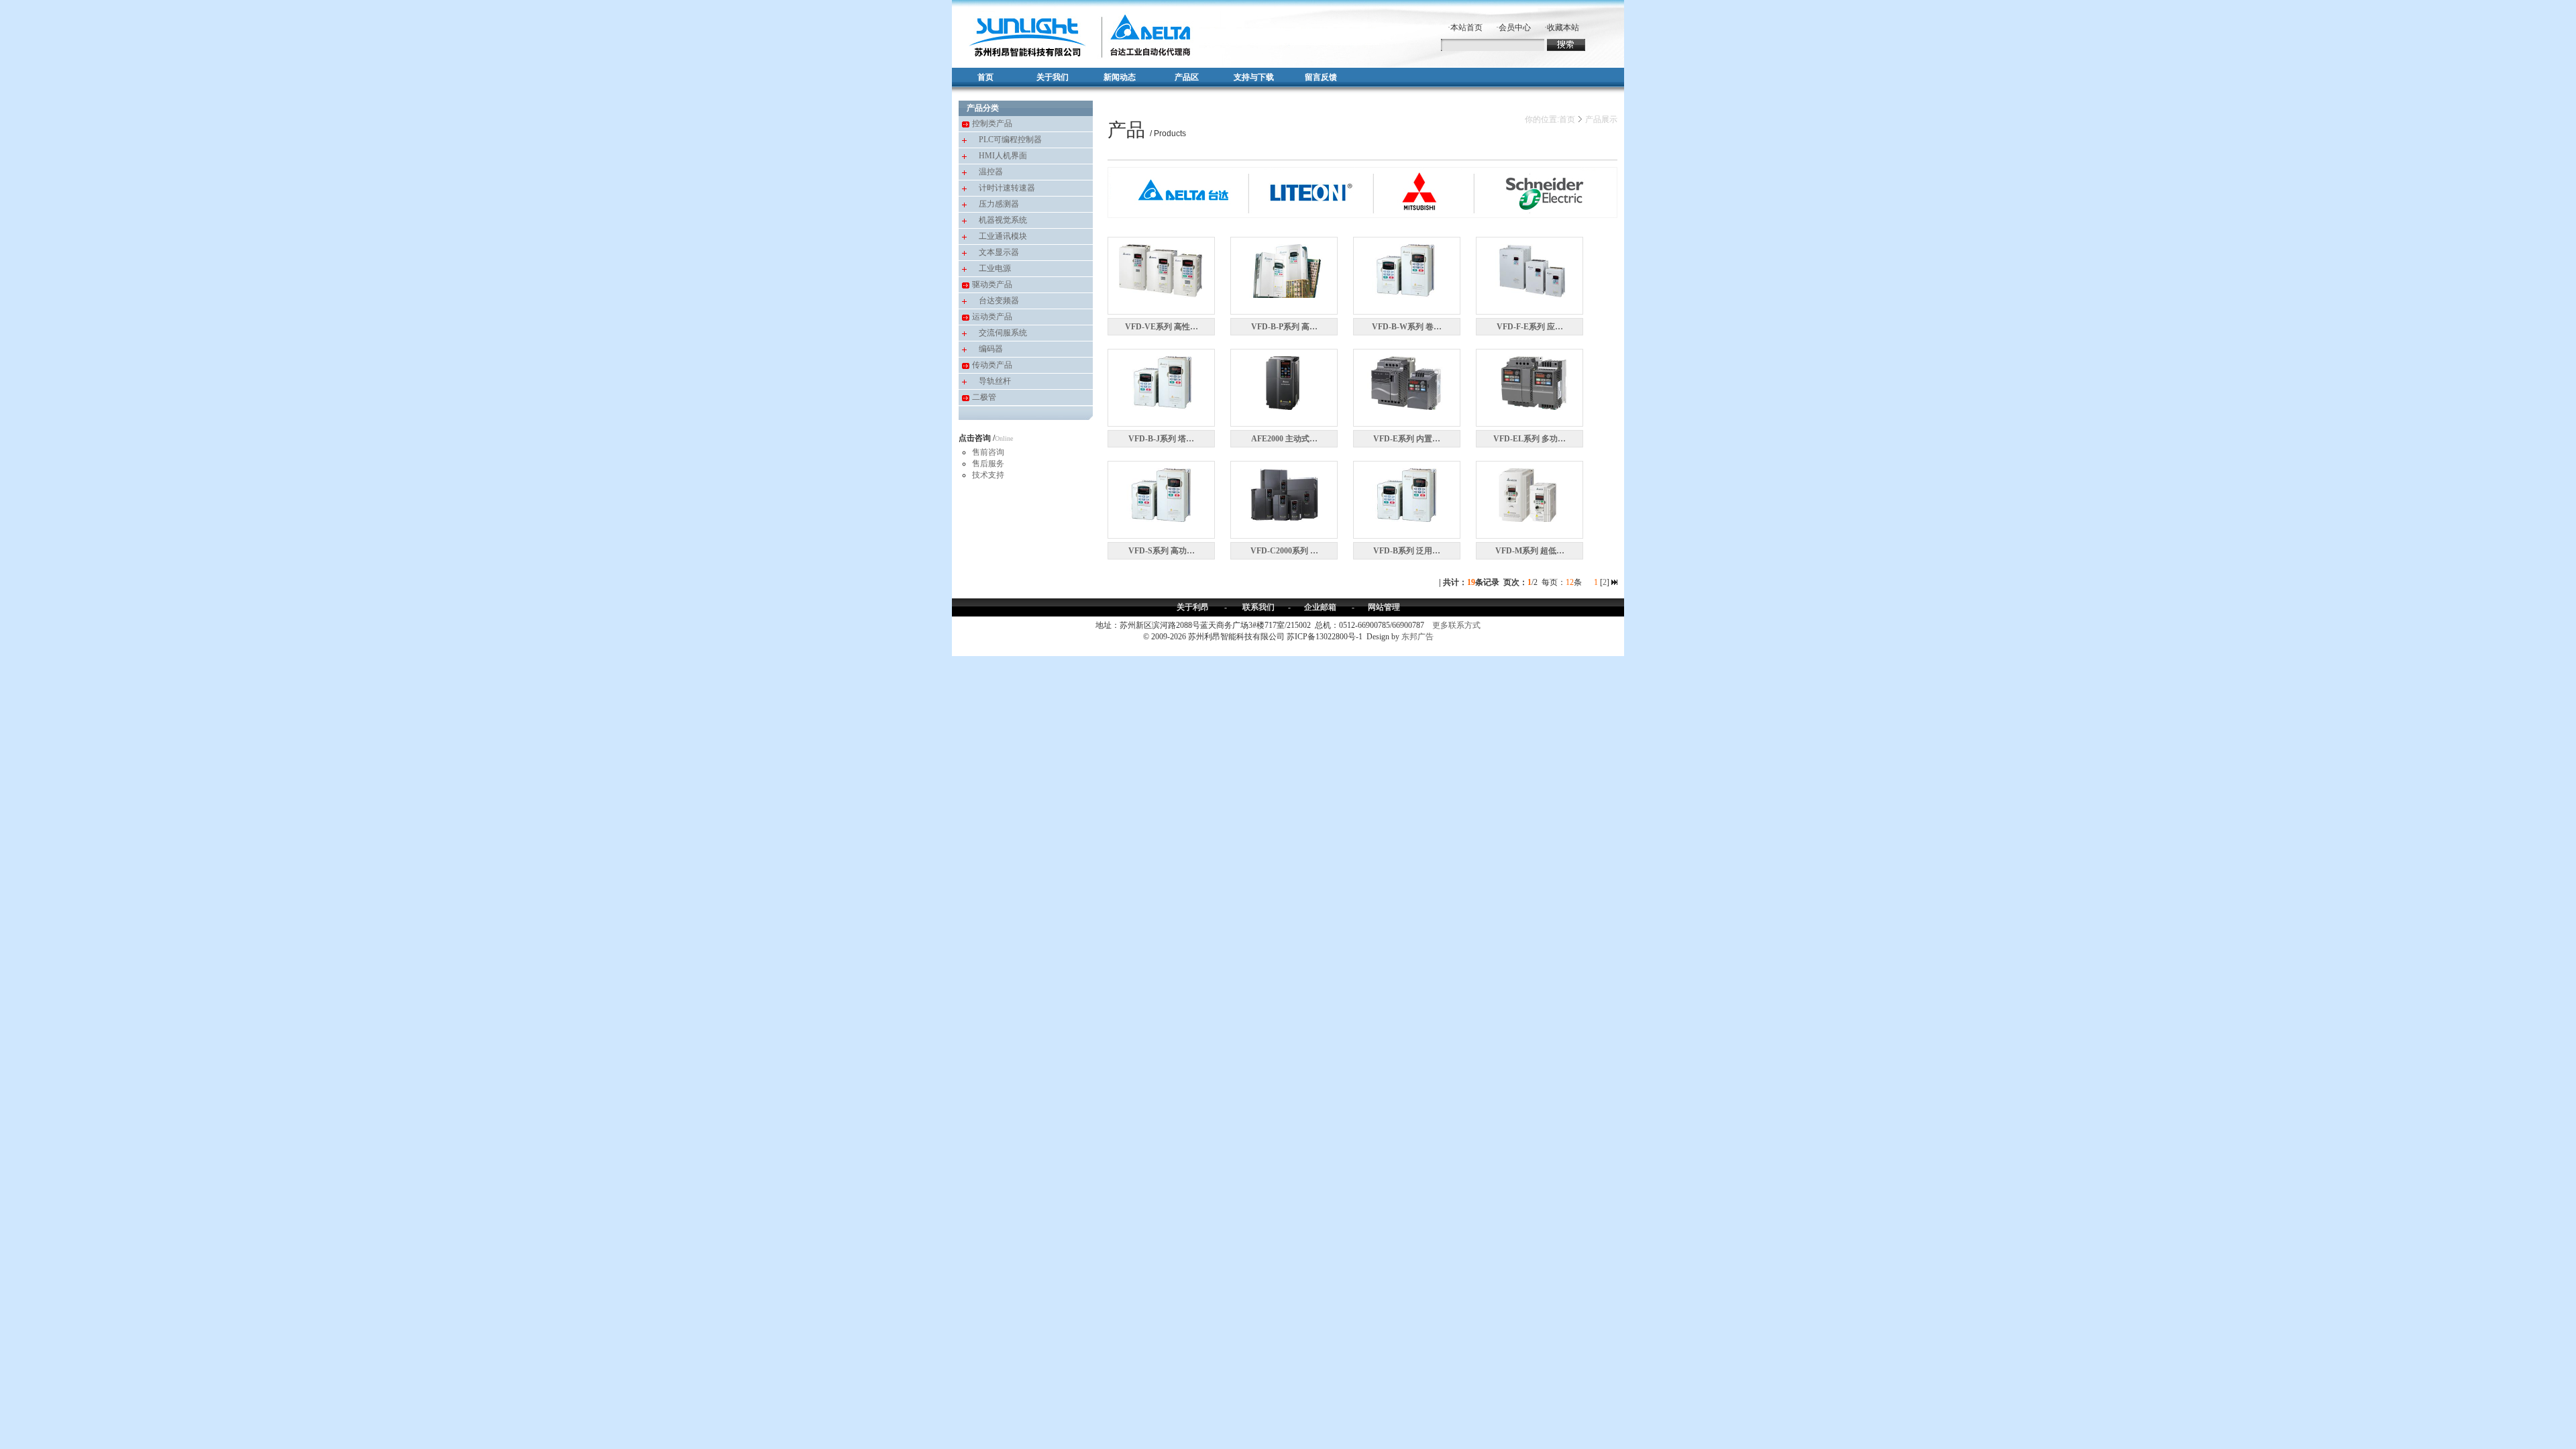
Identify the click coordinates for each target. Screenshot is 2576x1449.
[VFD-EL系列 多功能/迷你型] (1529, 382)
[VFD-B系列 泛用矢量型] (1407, 494)
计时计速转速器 (1007, 188)
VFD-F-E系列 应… (1530, 327)
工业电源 (995, 268)
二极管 (984, 397)
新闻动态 (1120, 77)
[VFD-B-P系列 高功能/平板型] (1284, 270)
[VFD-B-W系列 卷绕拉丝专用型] (1407, 270)
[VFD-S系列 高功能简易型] (1161, 494)
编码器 (991, 349)
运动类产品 (992, 317)
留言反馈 (1321, 77)
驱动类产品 (992, 284)
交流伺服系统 (1003, 333)
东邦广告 (1417, 637)
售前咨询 (988, 452)
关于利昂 (1193, 607)
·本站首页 (1465, 28)
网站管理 (1384, 607)
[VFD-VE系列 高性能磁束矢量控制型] (1161, 270)
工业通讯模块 (1003, 236)
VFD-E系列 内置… (1407, 439)
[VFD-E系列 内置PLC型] (1407, 382)
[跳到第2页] (1614, 582)
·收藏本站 (1562, 28)
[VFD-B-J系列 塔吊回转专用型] (1161, 382)
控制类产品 (992, 123)
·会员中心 (1513, 28)
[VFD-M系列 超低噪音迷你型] (1529, 494)
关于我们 (1053, 77)
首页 (985, 77)
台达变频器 (999, 301)
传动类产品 (992, 365)
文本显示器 (999, 252)
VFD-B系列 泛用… (1407, 551)
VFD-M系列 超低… (1530, 551)
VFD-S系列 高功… (1162, 551)
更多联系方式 (1456, 625)
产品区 (1187, 77)
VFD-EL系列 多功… (1529, 439)
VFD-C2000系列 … (1284, 551)
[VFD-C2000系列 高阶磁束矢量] (1284, 494)
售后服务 (988, 464)
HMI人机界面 (1003, 156)
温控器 (991, 172)
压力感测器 (999, 204)
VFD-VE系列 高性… (1162, 327)
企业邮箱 (1320, 607)
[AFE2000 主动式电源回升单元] (1284, 382)
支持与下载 (1254, 77)
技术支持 (988, 475)
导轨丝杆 (995, 381)
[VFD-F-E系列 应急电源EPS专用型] (1529, 270)
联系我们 (1258, 607)
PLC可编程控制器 (1010, 140)
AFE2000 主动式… (1284, 439)
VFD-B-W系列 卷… (1407, 327)
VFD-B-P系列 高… (1284, 327)
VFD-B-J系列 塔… (1161, 439)
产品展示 (1601, 119)
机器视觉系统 (1003, 220)
